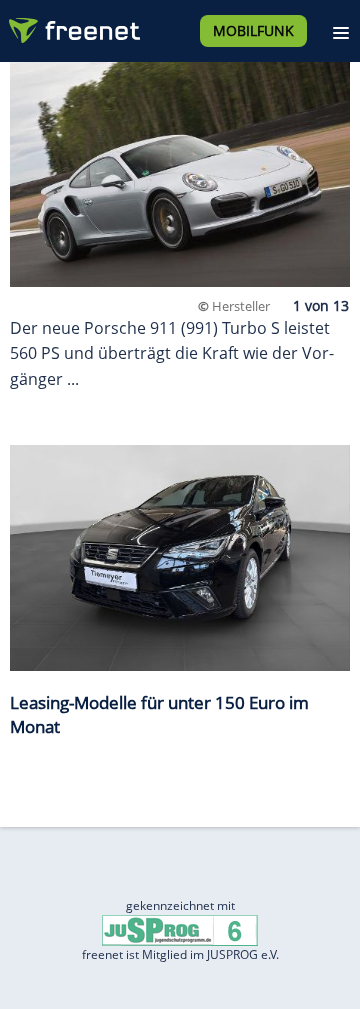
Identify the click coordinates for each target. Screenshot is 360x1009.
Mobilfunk (253, 30)
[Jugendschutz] (180, 929)
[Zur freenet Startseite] (74, 26)
